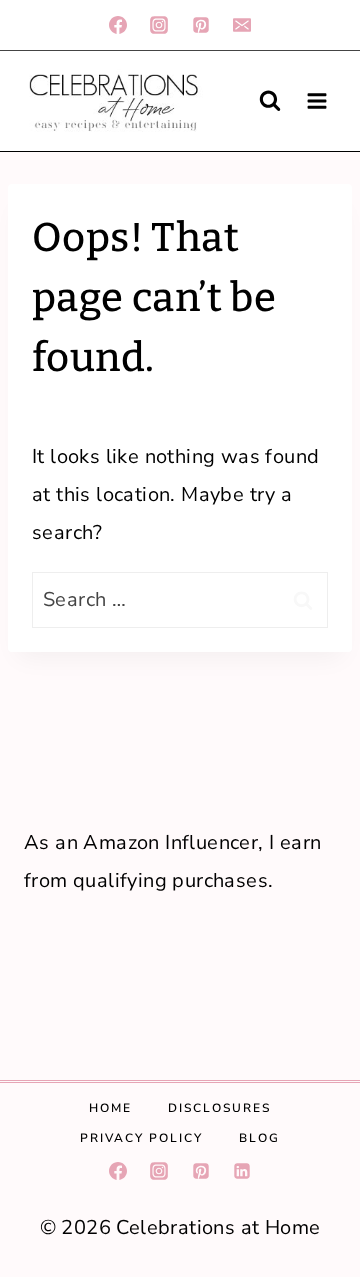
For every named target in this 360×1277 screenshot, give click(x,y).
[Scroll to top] (330, 1060)
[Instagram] (159, 25)
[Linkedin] (242, 1171)
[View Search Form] (270, 101)
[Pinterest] (201, 25)
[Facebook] (118, 25)
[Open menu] (316, 100)
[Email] (242, 25)
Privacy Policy (141, 1138)
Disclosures (219, 1108)
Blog (259, 1138)
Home (110, 1108)
